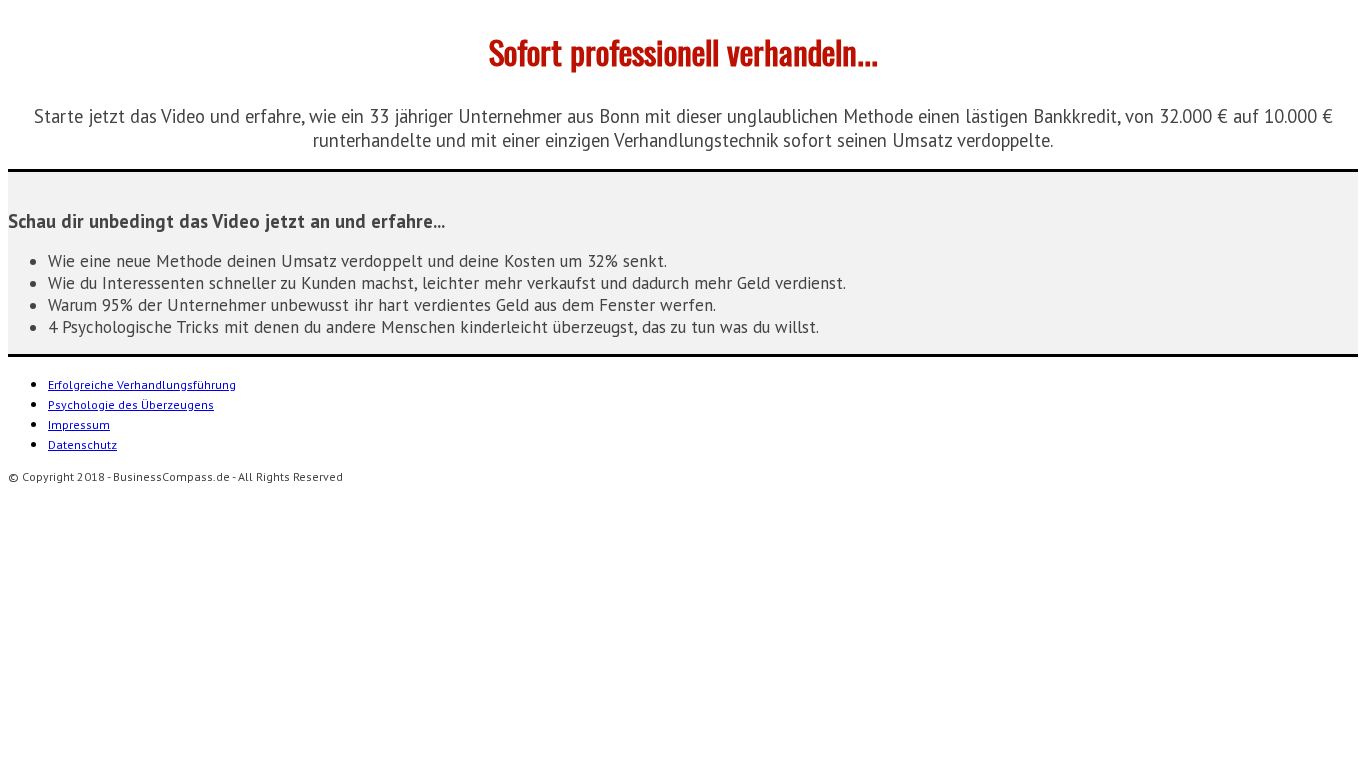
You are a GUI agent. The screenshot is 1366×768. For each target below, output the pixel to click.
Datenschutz (82, 444)
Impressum (79, 424)
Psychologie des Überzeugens (131, 404)
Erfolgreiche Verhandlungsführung (142, 384)
